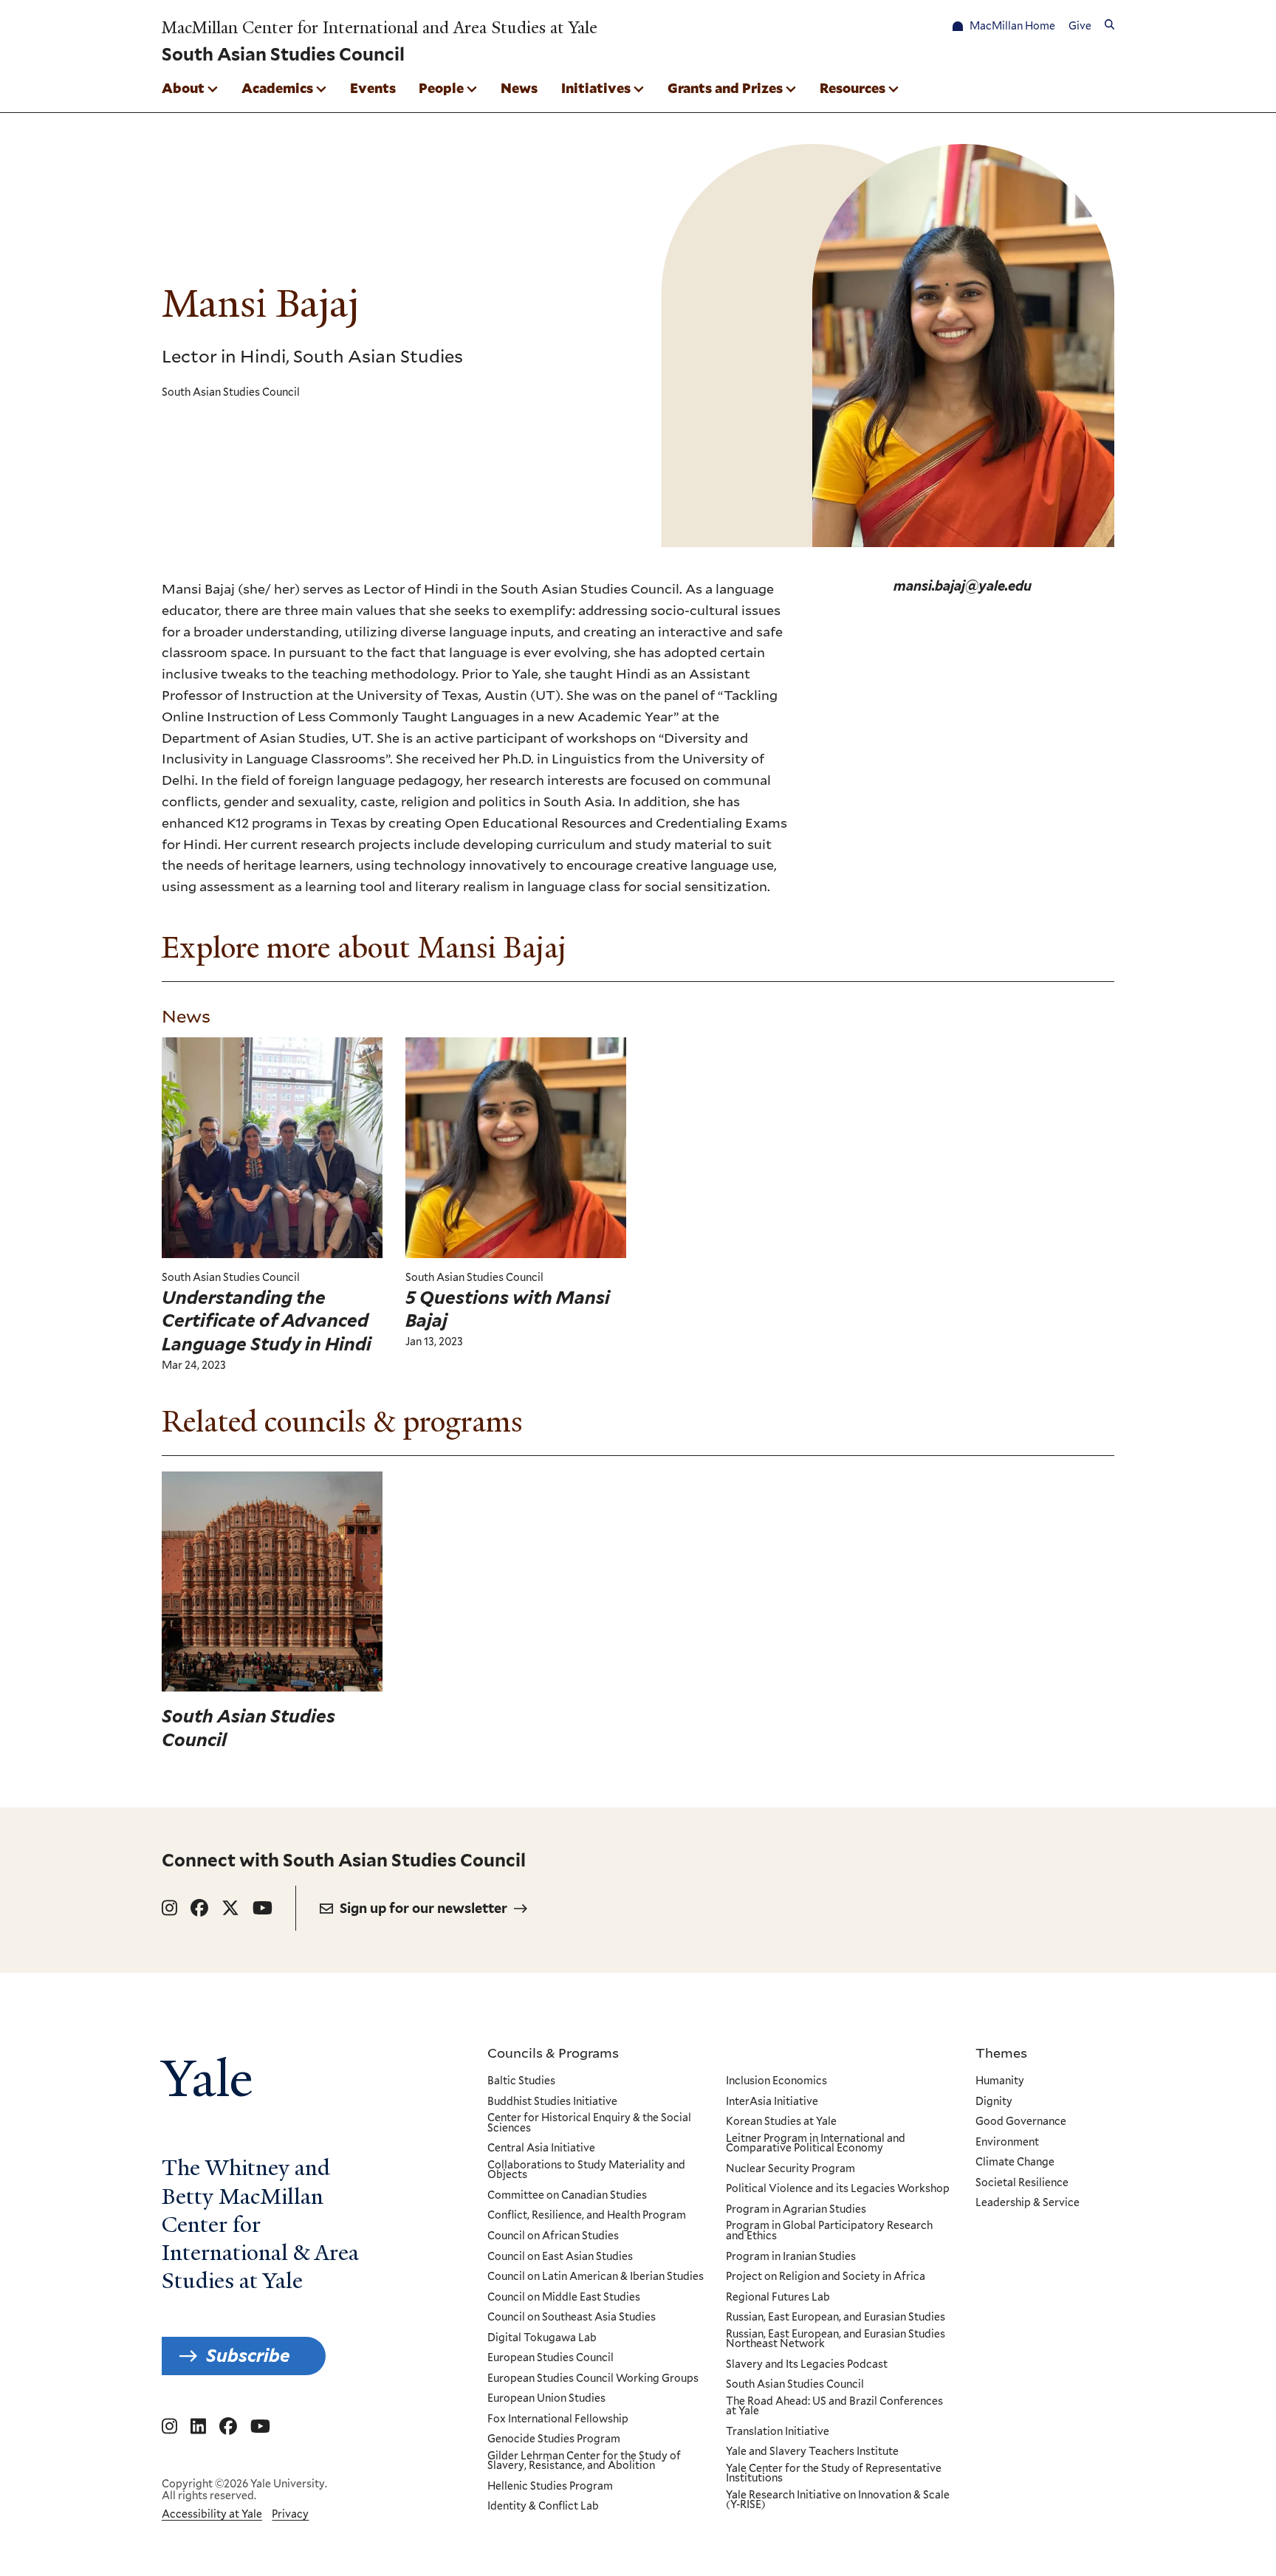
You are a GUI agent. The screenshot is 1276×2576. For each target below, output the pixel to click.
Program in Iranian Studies (791, 2257)
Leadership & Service (1028, 2203)
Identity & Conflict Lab (543, 2507)
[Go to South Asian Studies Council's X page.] (230, 1908)
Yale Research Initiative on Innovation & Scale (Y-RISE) (838, 2500)
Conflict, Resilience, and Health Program (587, 2216)
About (183, 88)
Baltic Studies (521, 2081)
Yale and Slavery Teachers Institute (812, 2452)
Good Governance (1021, 2122)
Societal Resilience (1022, 2183)
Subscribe (248, 2356)
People (441, 88)
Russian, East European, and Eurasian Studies (836, 2318)
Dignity (994, 2102)
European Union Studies (546, 2399)
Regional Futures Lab (778, 2298)
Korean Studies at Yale (781, 2122)
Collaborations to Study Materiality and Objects (586, 2170)
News (519, 88)
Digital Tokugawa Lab (542, 2338)
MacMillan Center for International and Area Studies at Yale (380, 28)
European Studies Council (550, 2358)
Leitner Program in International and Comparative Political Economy (816, 2144)
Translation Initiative (778, 2432)
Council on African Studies (553, 2236)
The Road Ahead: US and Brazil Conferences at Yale (834, 2407)
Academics (277, 88)
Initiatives (596, 88)
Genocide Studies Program (554, 2439)
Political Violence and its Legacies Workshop (838, 2189)
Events (373, 88)
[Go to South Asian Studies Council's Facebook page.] (199, 1908)
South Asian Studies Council (795, 2385)
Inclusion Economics (776, 2081)
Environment (1007, 2143)
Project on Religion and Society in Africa (826, 2277)
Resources (853, 88)
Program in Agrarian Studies (796, 2210)
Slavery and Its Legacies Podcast (807, 2365)
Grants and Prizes (725, 88)
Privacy (290, 2514)
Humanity (1000, 2081)
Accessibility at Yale (212, 2514)
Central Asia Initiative (541, 2149)
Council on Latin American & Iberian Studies (596, 2277)
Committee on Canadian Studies (567, 2196)
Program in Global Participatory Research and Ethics (829, 2231)
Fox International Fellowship (558, 2419)
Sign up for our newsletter (423, 1908)
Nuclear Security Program (790, 2169)
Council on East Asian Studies (560, 2257)
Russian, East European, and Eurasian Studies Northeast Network (836, 2339)
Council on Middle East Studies (564, 2298)
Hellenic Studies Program (550, 2487)
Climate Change (1015, 2163)
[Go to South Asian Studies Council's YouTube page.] (263, 1908)
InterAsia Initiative (772, 2102)
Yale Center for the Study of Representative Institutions (834, 2474)
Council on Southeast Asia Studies (572, 2318)
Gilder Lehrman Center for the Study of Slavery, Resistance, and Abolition (584, 2461)
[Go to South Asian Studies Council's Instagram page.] (169, 1908)
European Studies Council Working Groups (593, 2379)
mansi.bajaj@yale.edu (963, 586)
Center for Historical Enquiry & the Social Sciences (589, 2123)
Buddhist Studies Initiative (552, 2102)
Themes (1001, 2053)
